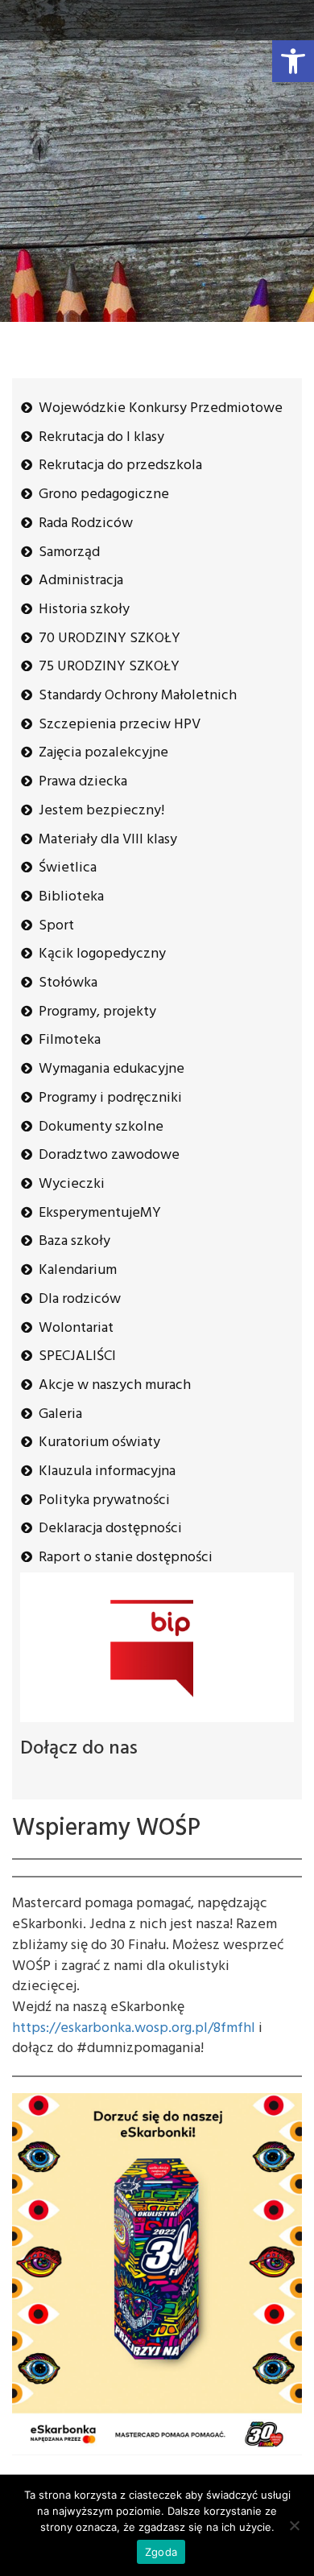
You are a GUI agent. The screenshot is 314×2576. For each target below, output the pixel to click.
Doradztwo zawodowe (109, 1155)
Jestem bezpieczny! (101, 811)
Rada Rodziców (86, 523)
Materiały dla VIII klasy (108, 840)
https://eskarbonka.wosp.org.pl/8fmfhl (134, 2028)
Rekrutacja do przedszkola (120, 466)
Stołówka (68, 983)
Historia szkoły (84, 610)
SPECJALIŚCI (77, 1356)
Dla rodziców (80, 1299)
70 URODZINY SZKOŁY (109, 639)
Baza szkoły (74, 1241)
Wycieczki (72, 1184)
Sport (56, 926)
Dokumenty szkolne (101, 1127)
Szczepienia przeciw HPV (120, 725)
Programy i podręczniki (110, 1098)
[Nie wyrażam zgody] (294, 2525)
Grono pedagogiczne (104, 495)
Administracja (81, 581)
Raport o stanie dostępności (126, 1558)
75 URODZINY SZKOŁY (109, 667)
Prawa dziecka (83, 782)
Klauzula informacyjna (107, 1471)
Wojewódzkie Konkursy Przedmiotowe (161, 408)
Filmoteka (70, 1040)
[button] (293, 61)
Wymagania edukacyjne (112, 1069)
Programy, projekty (97, 1012)
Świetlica (68, 868)
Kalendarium (78, 1270)
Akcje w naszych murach (115, 1385)
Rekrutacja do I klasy (101, 437)
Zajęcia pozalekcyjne (103, 753)
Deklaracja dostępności (110, 1529)
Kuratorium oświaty (99, 1443)
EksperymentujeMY (100, 1213)
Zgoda (161, 2552)
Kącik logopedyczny (102, 954)
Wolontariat (76, 1328)
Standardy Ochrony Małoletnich (138, 696)
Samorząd (69, 552)
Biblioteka (71, 897)
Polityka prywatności (104, 1500)
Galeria (60, 1414)
